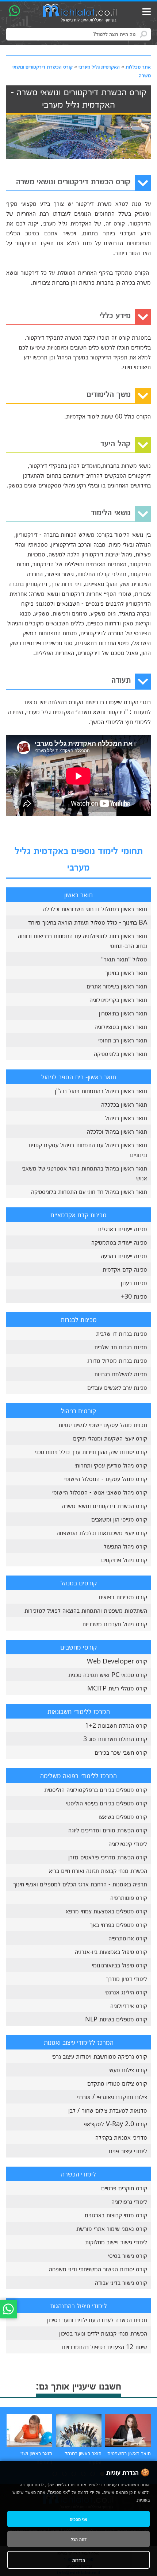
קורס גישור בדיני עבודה (121, 2282)
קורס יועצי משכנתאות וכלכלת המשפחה (102, 1532)
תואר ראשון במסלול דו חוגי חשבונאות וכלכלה (95, 909)
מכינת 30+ (134, 1296)
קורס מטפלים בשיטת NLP (116, 2019)
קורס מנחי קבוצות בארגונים (116, 2215)
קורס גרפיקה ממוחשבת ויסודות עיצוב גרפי (99, 2056)
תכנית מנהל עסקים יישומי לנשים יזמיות (103, 1424)
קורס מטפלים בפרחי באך (118, 1924)
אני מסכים (78, 2519)
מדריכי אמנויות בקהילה (121, 2137)
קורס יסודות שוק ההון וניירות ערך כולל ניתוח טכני (91, 1451)
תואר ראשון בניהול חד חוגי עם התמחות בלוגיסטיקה (89, 1191)
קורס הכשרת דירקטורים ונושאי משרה (104, 1505)
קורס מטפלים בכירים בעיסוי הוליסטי (107, 1803)
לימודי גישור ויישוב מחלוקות (116, 2242)
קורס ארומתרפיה (128, 1938)
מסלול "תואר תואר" (124, 959)
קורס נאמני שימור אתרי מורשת (112, 2228)
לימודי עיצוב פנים (128, 2151)
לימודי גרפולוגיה (129, 2201)
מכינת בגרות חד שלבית (121, 1347)
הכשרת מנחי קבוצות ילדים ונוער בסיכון (103, 2333)
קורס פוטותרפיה (129, 1897)
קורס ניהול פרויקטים (124, 1559)
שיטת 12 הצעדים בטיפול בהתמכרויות (104, 2346)
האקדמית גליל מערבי (99, 66)
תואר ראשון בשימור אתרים (117, 986)
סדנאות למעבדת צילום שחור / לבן (108, 2110)
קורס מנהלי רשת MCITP (117, 1688)
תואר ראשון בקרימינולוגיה (118, 999)
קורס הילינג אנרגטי (126, 1992)
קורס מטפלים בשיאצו (123, 1816)
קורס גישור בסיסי (128, 2255)
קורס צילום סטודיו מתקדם (117, 2083)
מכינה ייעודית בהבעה (124, 1256)
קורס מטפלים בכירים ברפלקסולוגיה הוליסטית (96, 1789)
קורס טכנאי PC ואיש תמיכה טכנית (108, 1674)
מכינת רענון (134, 1283)
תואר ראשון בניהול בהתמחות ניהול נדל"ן (101, 1091)
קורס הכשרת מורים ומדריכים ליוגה (108, 1830)
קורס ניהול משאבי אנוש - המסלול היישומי (100, 1492)
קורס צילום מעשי (128, 2070)
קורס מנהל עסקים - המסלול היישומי (106, 1478)
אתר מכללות (138, 66)
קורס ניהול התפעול (125, 1546)
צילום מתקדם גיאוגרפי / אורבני (112, 2097)
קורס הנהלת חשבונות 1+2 (116, 1725)
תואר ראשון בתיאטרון (123, 1013)
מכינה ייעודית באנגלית (122, 1229)
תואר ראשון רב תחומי (123, 1040)
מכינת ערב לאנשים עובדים (117, 1387)
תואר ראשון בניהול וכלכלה (117, 1131)
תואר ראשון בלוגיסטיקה (120, 1053)
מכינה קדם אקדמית (125, 1269)
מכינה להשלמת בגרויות (121, 1374)
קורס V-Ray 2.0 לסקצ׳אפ (115, 2124)
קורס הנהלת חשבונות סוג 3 (115, 1739)
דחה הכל (79, 2539)
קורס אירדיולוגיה (129, 2005)
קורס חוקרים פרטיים (124, 2188)
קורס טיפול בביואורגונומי (120, 1965)
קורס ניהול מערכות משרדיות (115, 1624)
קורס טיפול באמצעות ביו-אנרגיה (111, 1951)
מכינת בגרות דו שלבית (122, 1333)
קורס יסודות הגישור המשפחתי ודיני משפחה (98, 2269)
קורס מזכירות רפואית (123, 1597)
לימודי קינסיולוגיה (128, 1843)
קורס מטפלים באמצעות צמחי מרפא (106, 1911)
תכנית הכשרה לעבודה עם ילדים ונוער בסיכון (97, 2319)
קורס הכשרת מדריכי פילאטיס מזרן (108, 1857)
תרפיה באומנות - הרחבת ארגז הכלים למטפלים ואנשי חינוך (80, 1884)
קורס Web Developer (117, 1661)
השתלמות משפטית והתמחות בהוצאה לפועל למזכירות (86, 1610)
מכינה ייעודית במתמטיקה (119, 1242)
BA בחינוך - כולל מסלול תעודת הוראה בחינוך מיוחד (88, 922)
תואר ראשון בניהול (126, 1118)
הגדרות (79, 2560)
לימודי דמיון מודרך (127, 1978)
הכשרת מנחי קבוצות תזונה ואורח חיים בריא (98, 1870)
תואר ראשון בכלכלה (124, 1104)
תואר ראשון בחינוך (126, 972)
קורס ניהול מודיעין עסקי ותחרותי (111, 1465)
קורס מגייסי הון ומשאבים (119, 1519)
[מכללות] (80, 13)
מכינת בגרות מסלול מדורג (117, 1360)
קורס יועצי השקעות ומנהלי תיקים (110, 1438)
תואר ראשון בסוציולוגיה (121, 1026)
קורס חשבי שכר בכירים (121, 1752)
